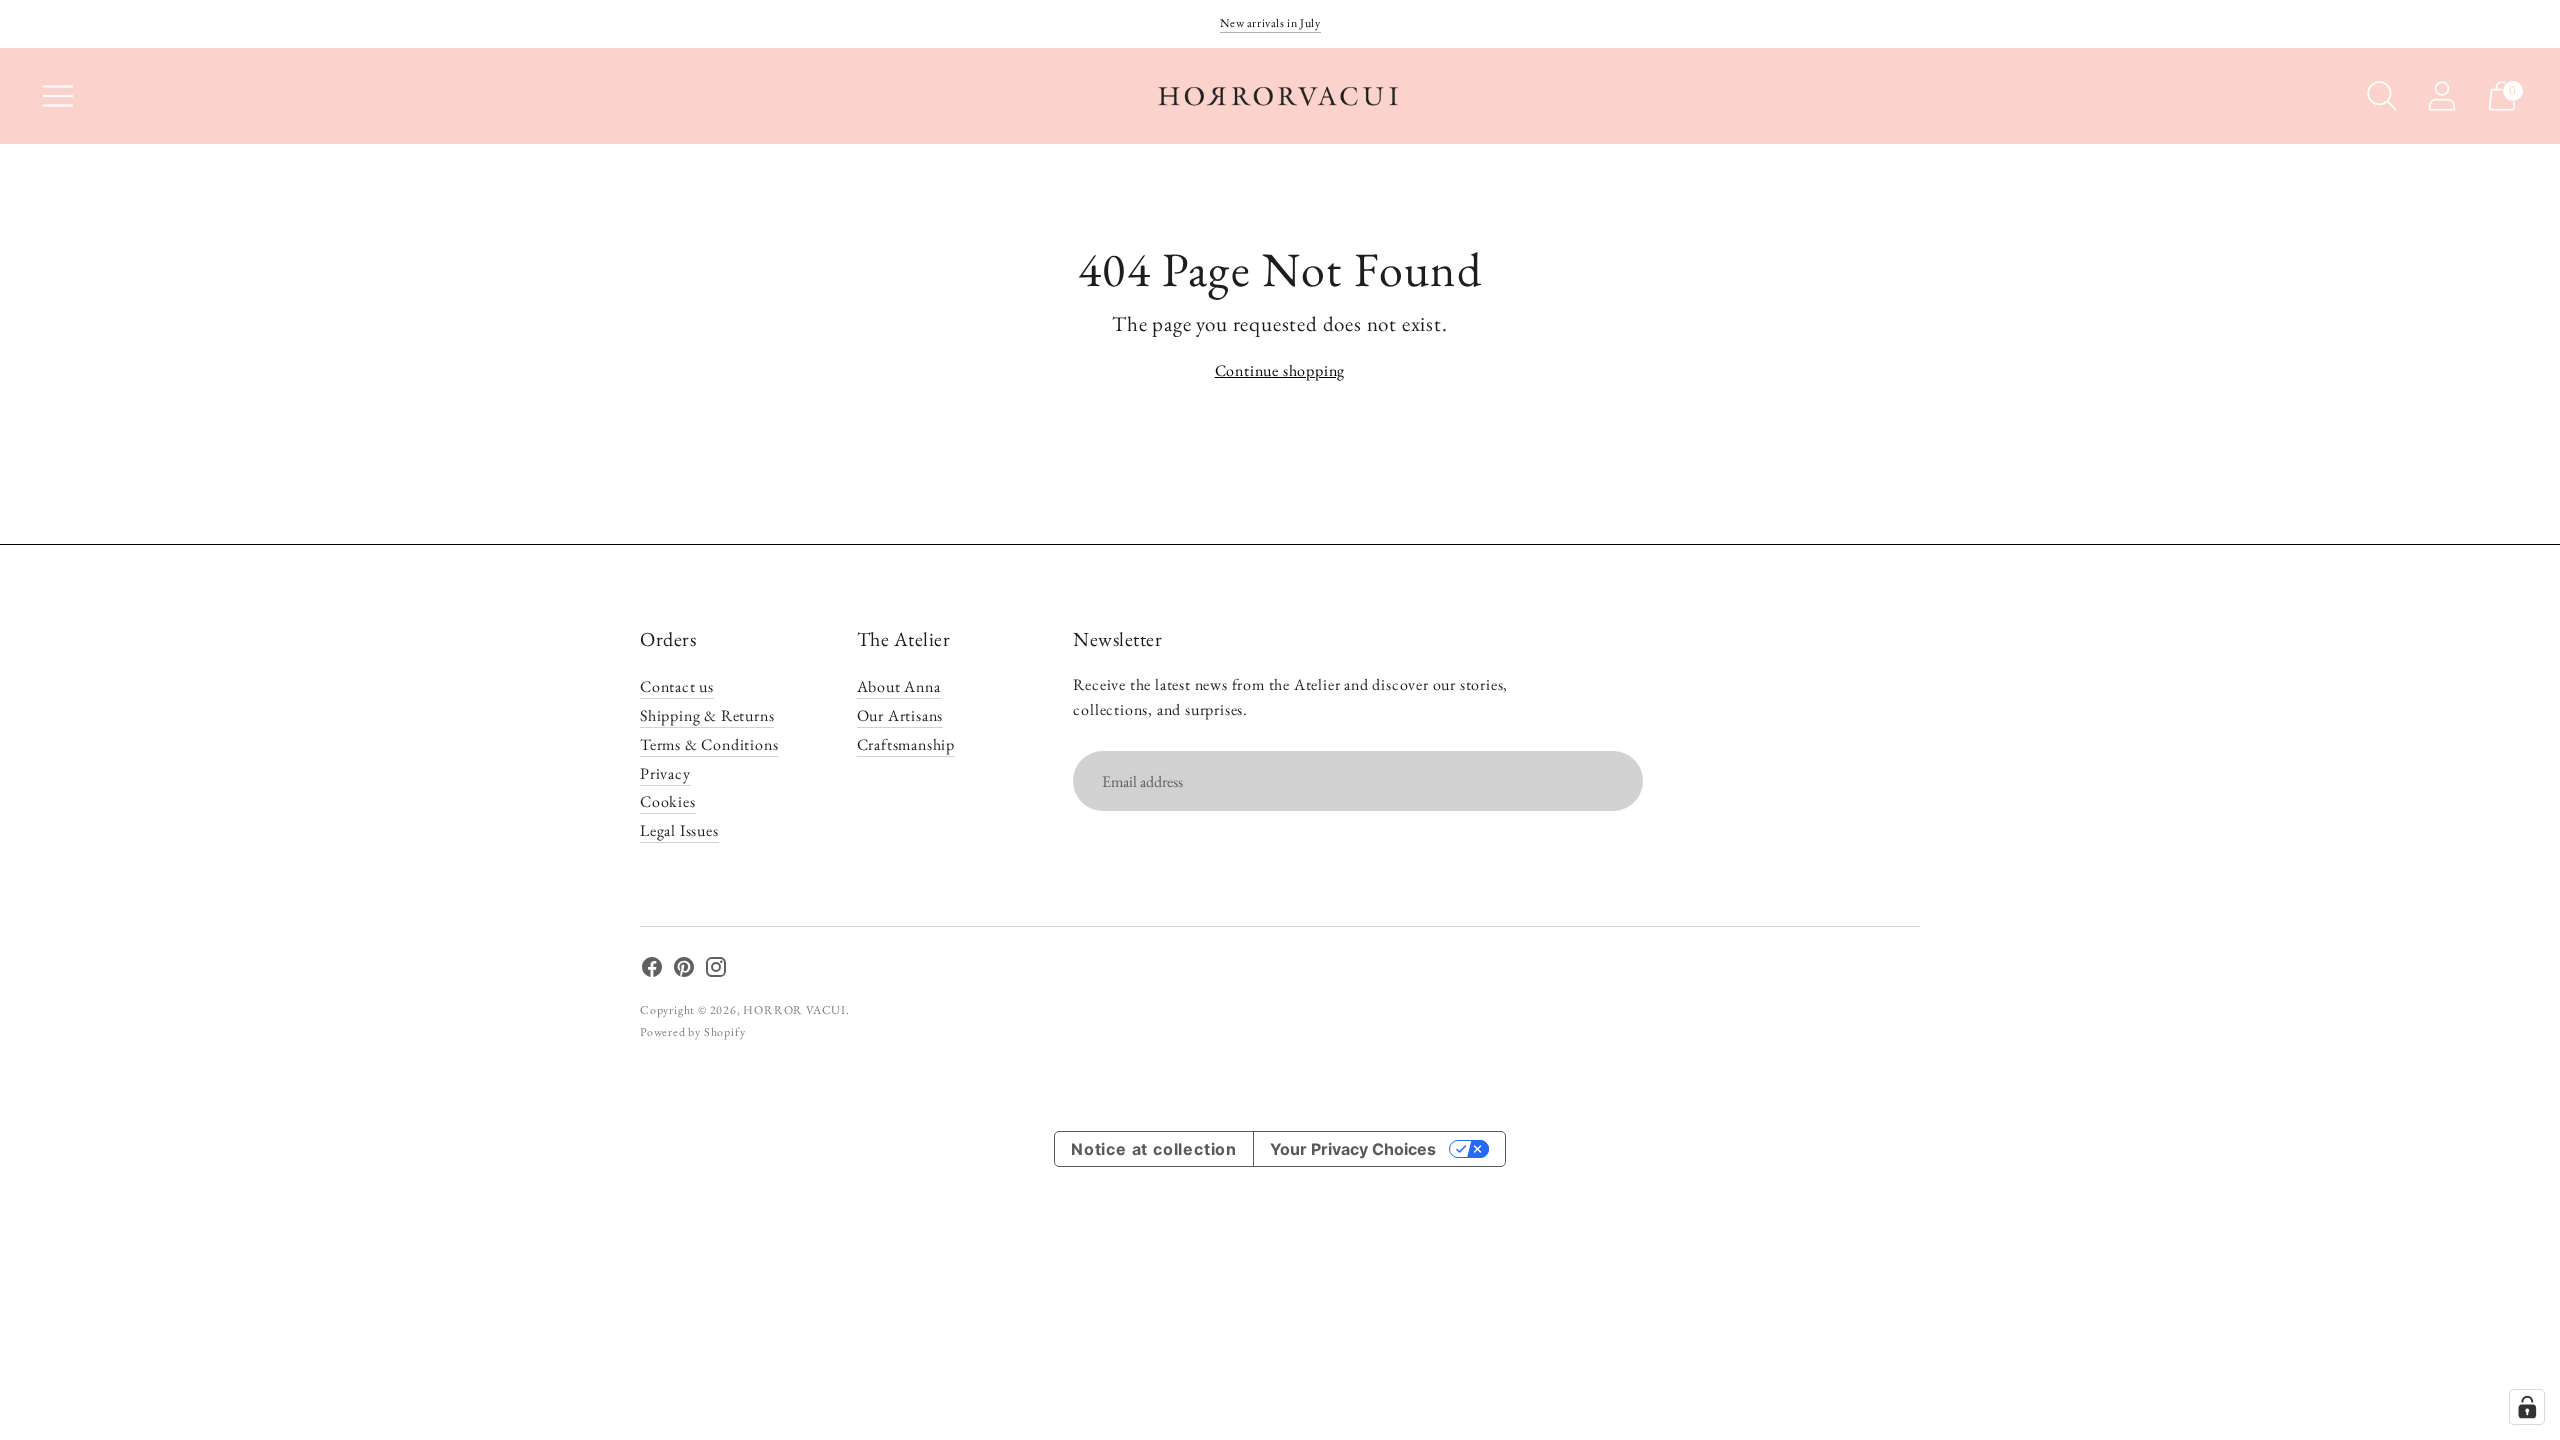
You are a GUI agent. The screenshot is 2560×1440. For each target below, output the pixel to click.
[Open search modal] (2382, 96)
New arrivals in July (1270, 23)
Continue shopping (1280, 370)
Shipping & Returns (707, 715)
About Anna (899, 686)
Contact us (677, 686)
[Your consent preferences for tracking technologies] (2527, 1407)
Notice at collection (1154, 1149)
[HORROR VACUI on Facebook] (652, 971)
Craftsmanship (906, 744)
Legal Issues (679, 830)
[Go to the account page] (2442, 96)
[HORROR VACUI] (1280, 96)
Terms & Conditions (709, 744)
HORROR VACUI (794, 1010)
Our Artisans (900, 715)
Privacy (665, 773)
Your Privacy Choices (1353, 1149)
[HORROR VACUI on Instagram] (716, 971)
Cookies (668, 801)
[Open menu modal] (58, 96)
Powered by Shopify (692, 1032)
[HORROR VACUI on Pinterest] (684, 971)
